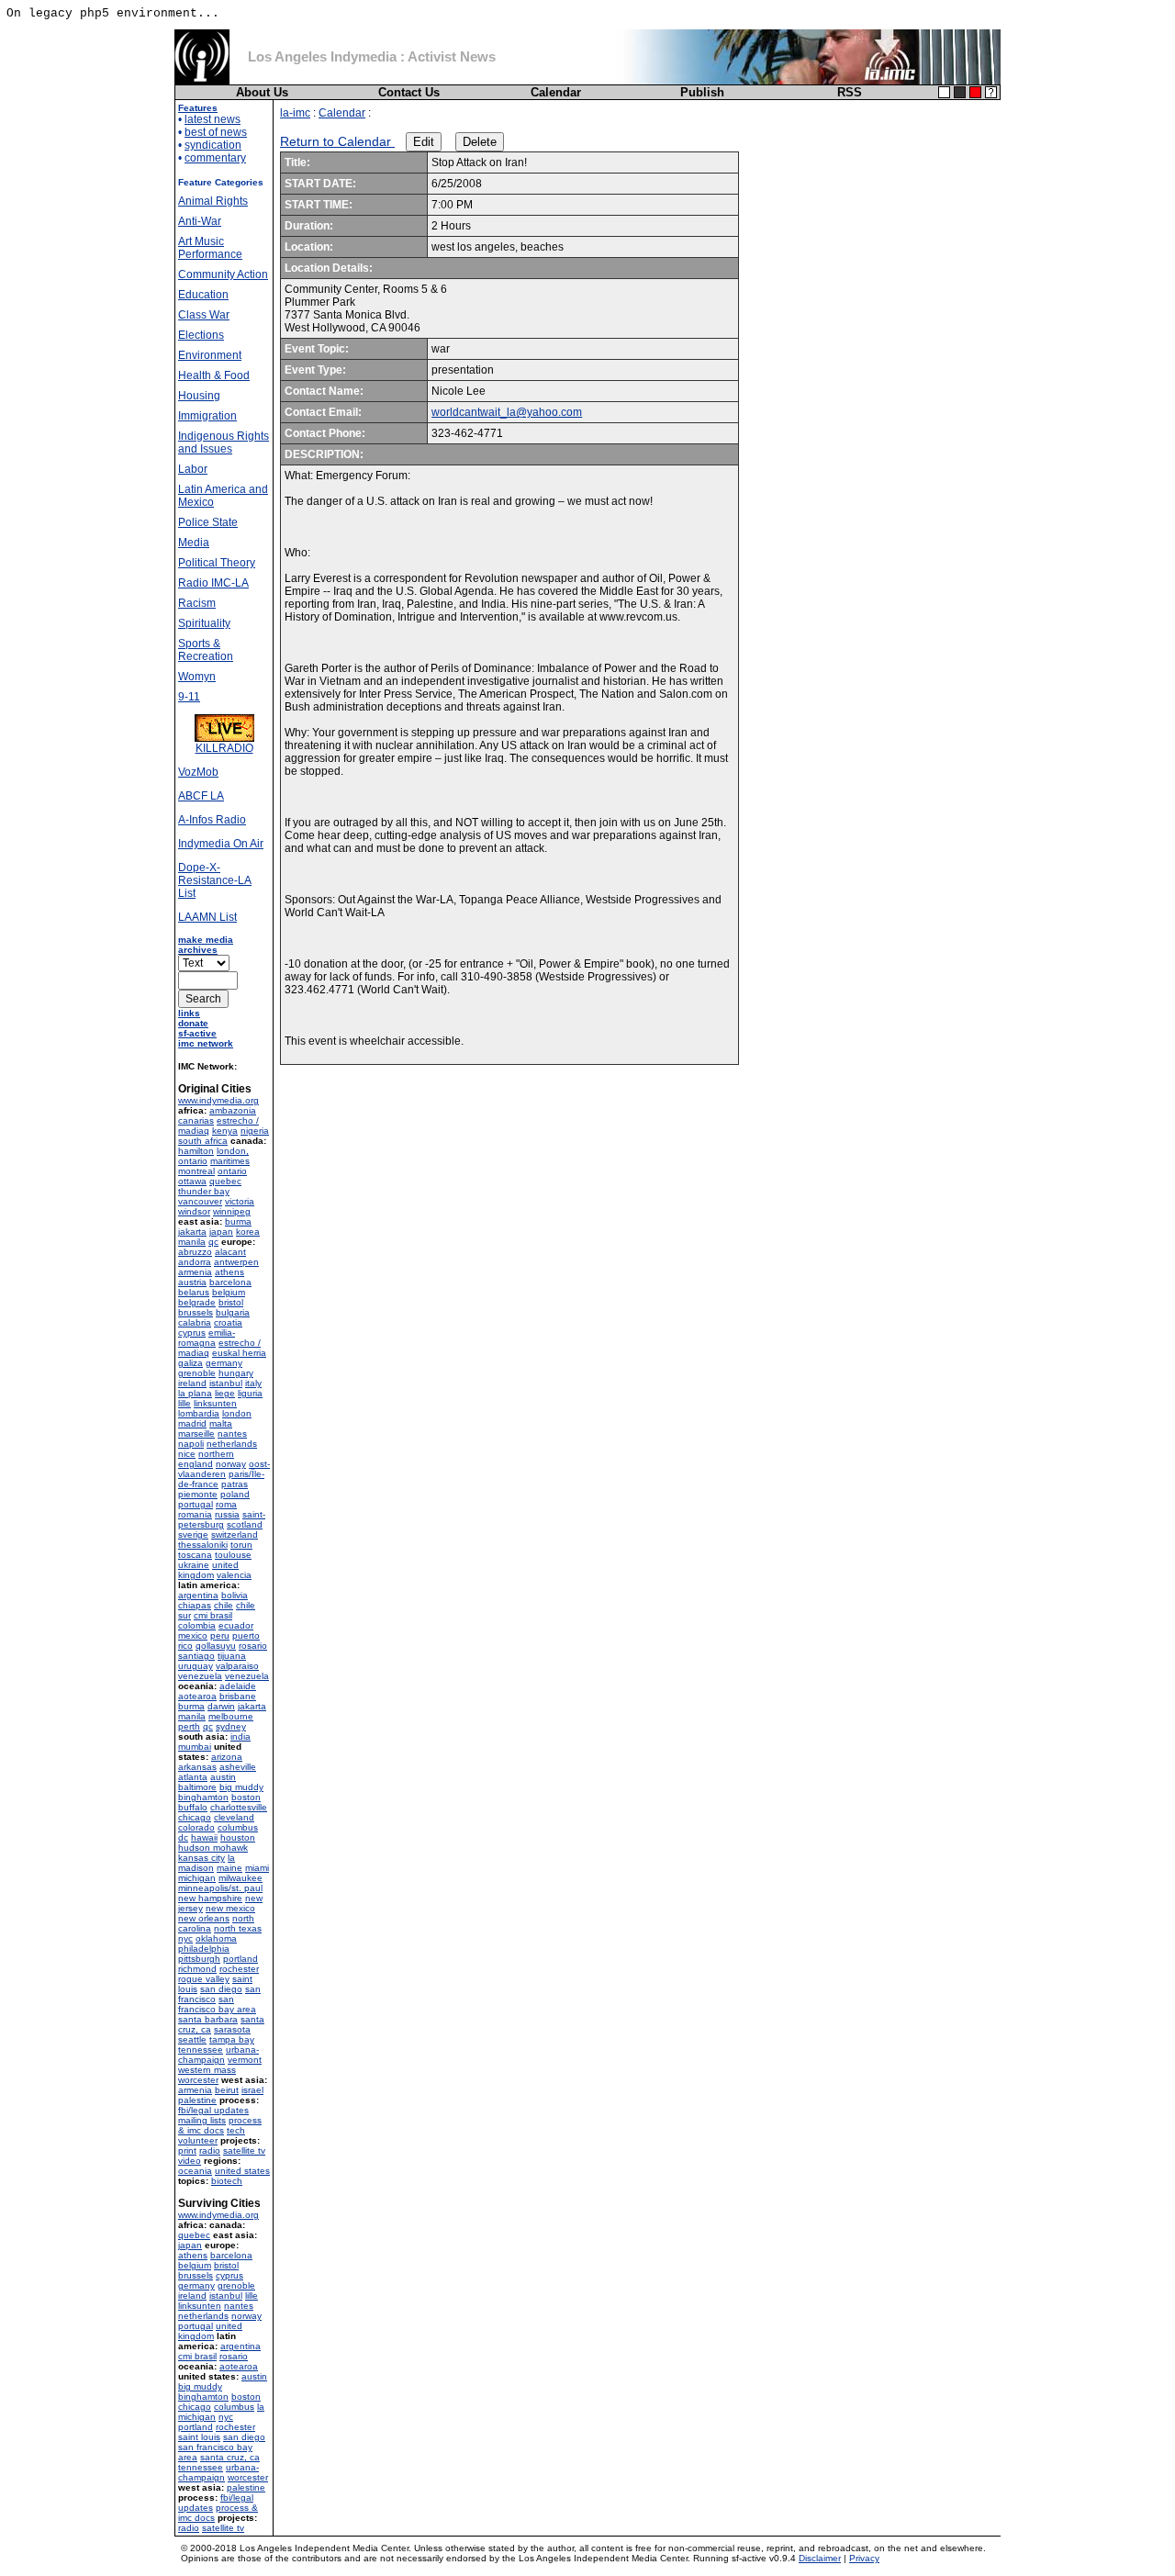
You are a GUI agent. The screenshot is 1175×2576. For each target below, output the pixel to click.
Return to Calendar (337, 141)
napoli (191, 1444)
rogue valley (204, 1979)
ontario (232, 1171)
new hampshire (210, 1898)
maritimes (230, 1161)
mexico (193, 1635)
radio (210, 2150)
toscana (195, 1555)
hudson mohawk (213, 1848)
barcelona (230, 1282)
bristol (231, 1302)
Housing (199, 396)
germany (224, 1363)
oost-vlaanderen (224, 1469)
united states (242, 2171)
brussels (196, 1312)
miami (257, 1868)
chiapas (195, 1605)
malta (221, 1423)
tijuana (232, 1656)
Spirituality (204, 623)
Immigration (207, 416)
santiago (196, 1656)
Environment (210, 355)
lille (185, 1403)
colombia (197, 1625)
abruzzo (195, 1252)
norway (231, 1464)
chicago (195, 1817)
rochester (239, 1969)
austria (192, 1282)
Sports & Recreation (206, 650)
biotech (227, 2181)
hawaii (204, 1837)
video (190, 2161)
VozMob (198, 772)
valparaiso (237, 1666)
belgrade (197, 1302)
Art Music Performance (210, 248)
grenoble (197, 1373)
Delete (480, 142)
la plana (195, 1393)
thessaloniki (203, 1545)
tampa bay (232, 2039)
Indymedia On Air (221, 844)
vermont (245, 2060)
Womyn (197, 677)
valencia (234, 1575)
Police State (208, 522)
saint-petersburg (222, 1519)
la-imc (295, 113)
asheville (238, 1767)
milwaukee (241, 1878)
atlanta (193, 1777)
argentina (198, 1595)
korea (248, 1232)
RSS (850, 92)
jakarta (192, 1232)
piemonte (198, 1494)
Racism (197, 603)
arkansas (197, 1767)
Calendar (556, 92)
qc (213, 1242)
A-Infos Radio (212, 820)
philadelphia (204, 1949)
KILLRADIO (224, 748)
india (241, 1736)
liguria (250, 1393)
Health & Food (214, 375)
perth (189, 1726)
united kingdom (208, 1570)
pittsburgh (199, 1959)
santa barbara (208, 2019)
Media (194, 543)
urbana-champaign (218, 2055)
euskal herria (239, 1353)
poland (235, 1494)
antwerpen (236, 1262)
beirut (227, 2090)
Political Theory (217, 563)
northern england (206, 1459)
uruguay (196, 1666)
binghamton (203, 1797)
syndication (213, 145)
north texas (238, 1928)
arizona (227, 1757)
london (237, 1413)
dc (183, 1837)
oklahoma (216, 1938)
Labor (193, 469)
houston (238, 1837)
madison (196, 1868)
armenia (195, 1272)
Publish (702, 92)
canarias (196, 1120)
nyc (185, 1938)
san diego (221, 1989)
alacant (230, 1252)
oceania (195, 2171)
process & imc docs (220, 2125)
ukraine (194, 1565)
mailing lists (202, 2120)
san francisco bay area (217, 2004)
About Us (262, 92)
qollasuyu (216, 1646)
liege (225, 1393)
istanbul (226, 1383)
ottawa (192, 1181)
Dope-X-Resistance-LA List (215, 880)
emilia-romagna (207, 1338)
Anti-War (200, 221)
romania (195, 1514)
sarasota (232, 2029)
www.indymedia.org (218, 1100)
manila (192, 1242)
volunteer (198, 2140)
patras (235, 1484)
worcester (198, 2080)
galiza (190, 1363)
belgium (229, 1292)
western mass (207, 2070)
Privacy (864, 2558)
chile (224, 1605)
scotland (245, 1524)
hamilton (196, 1151)
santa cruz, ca (230, 2457)
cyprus (192, 1333)
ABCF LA (201, 796)
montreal (196, 1171)
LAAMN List (207, 917)
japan (221, 1232)
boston (246, 1797)
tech (236, 2130)
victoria (240, 1201)
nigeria (255, 1131)
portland (241, 1959)
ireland (192, 1383)
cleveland (234, 1817)
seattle (192, 2039)
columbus (238, 1827)
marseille (196, 1434)
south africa (203, 1141)
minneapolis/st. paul (220, 1888)
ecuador (236, 1625)
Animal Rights (213, 201)
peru (220, 1635)
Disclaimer (820, 2558)
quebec (225, 1181)
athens (229, 1272)
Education (203, 295)
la (231, 1858)
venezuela (200, 1676)
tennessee (201, 2050)
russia (227, 1514)
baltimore (197, 1787)
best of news (216, 132)
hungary (236, 1373)
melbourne (231, 1716)
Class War (204, 315)
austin (223, 1777)
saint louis (199, 2437)
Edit (424, 142)
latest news (213, 119)
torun (241, 1545)
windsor (194, 1211)
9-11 (189, 697)
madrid (192, 1423)
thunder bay (204, 1191)
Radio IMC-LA (213, 583)
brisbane (238, 1696)
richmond (197, 1969)
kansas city (201, 1858)
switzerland (235, 1534)
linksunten (215, 1403)
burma (238, 1221)
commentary (215, 158)
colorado (196, 1827)
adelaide (238, 1686)
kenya (225, 1131)
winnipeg (232, 1211)
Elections (201, 335)
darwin (221, 1706)
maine (229, 1868)
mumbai (195, 1747)
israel (252, 2090)
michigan (197, 1878)
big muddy (241, 1787)
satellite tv (244, 2150)
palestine (197, 2100)
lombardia (199, 1413)
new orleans (204, 1918)
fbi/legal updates (213, 2110)
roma (226, 1504)
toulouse (233, 1555)
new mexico (230, 1908)
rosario (253, 1646)
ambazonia (233, 1110)
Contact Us (409, 92)
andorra (195, 1262)
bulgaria (233, 1312)
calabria (195, 1322)
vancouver (200, 1201)
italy (253, 1383)
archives (198, 950)
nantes (232, 1434)
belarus (194, 1292)
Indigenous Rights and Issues (224, 442)
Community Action (223, 274)
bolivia (235, 1595)
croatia (228, 1322)
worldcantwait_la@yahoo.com (507, 412)
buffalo (193, 1807)
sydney (231, 1726)
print (187, 2150)
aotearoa (197, 1696)
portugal (196, 1504)
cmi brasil (213, 1615)
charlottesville (239, 1807)
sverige (193, 1534)
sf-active (197, 1033)
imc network (206, 1043)
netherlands (232, 1444)
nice (187, 1454)
